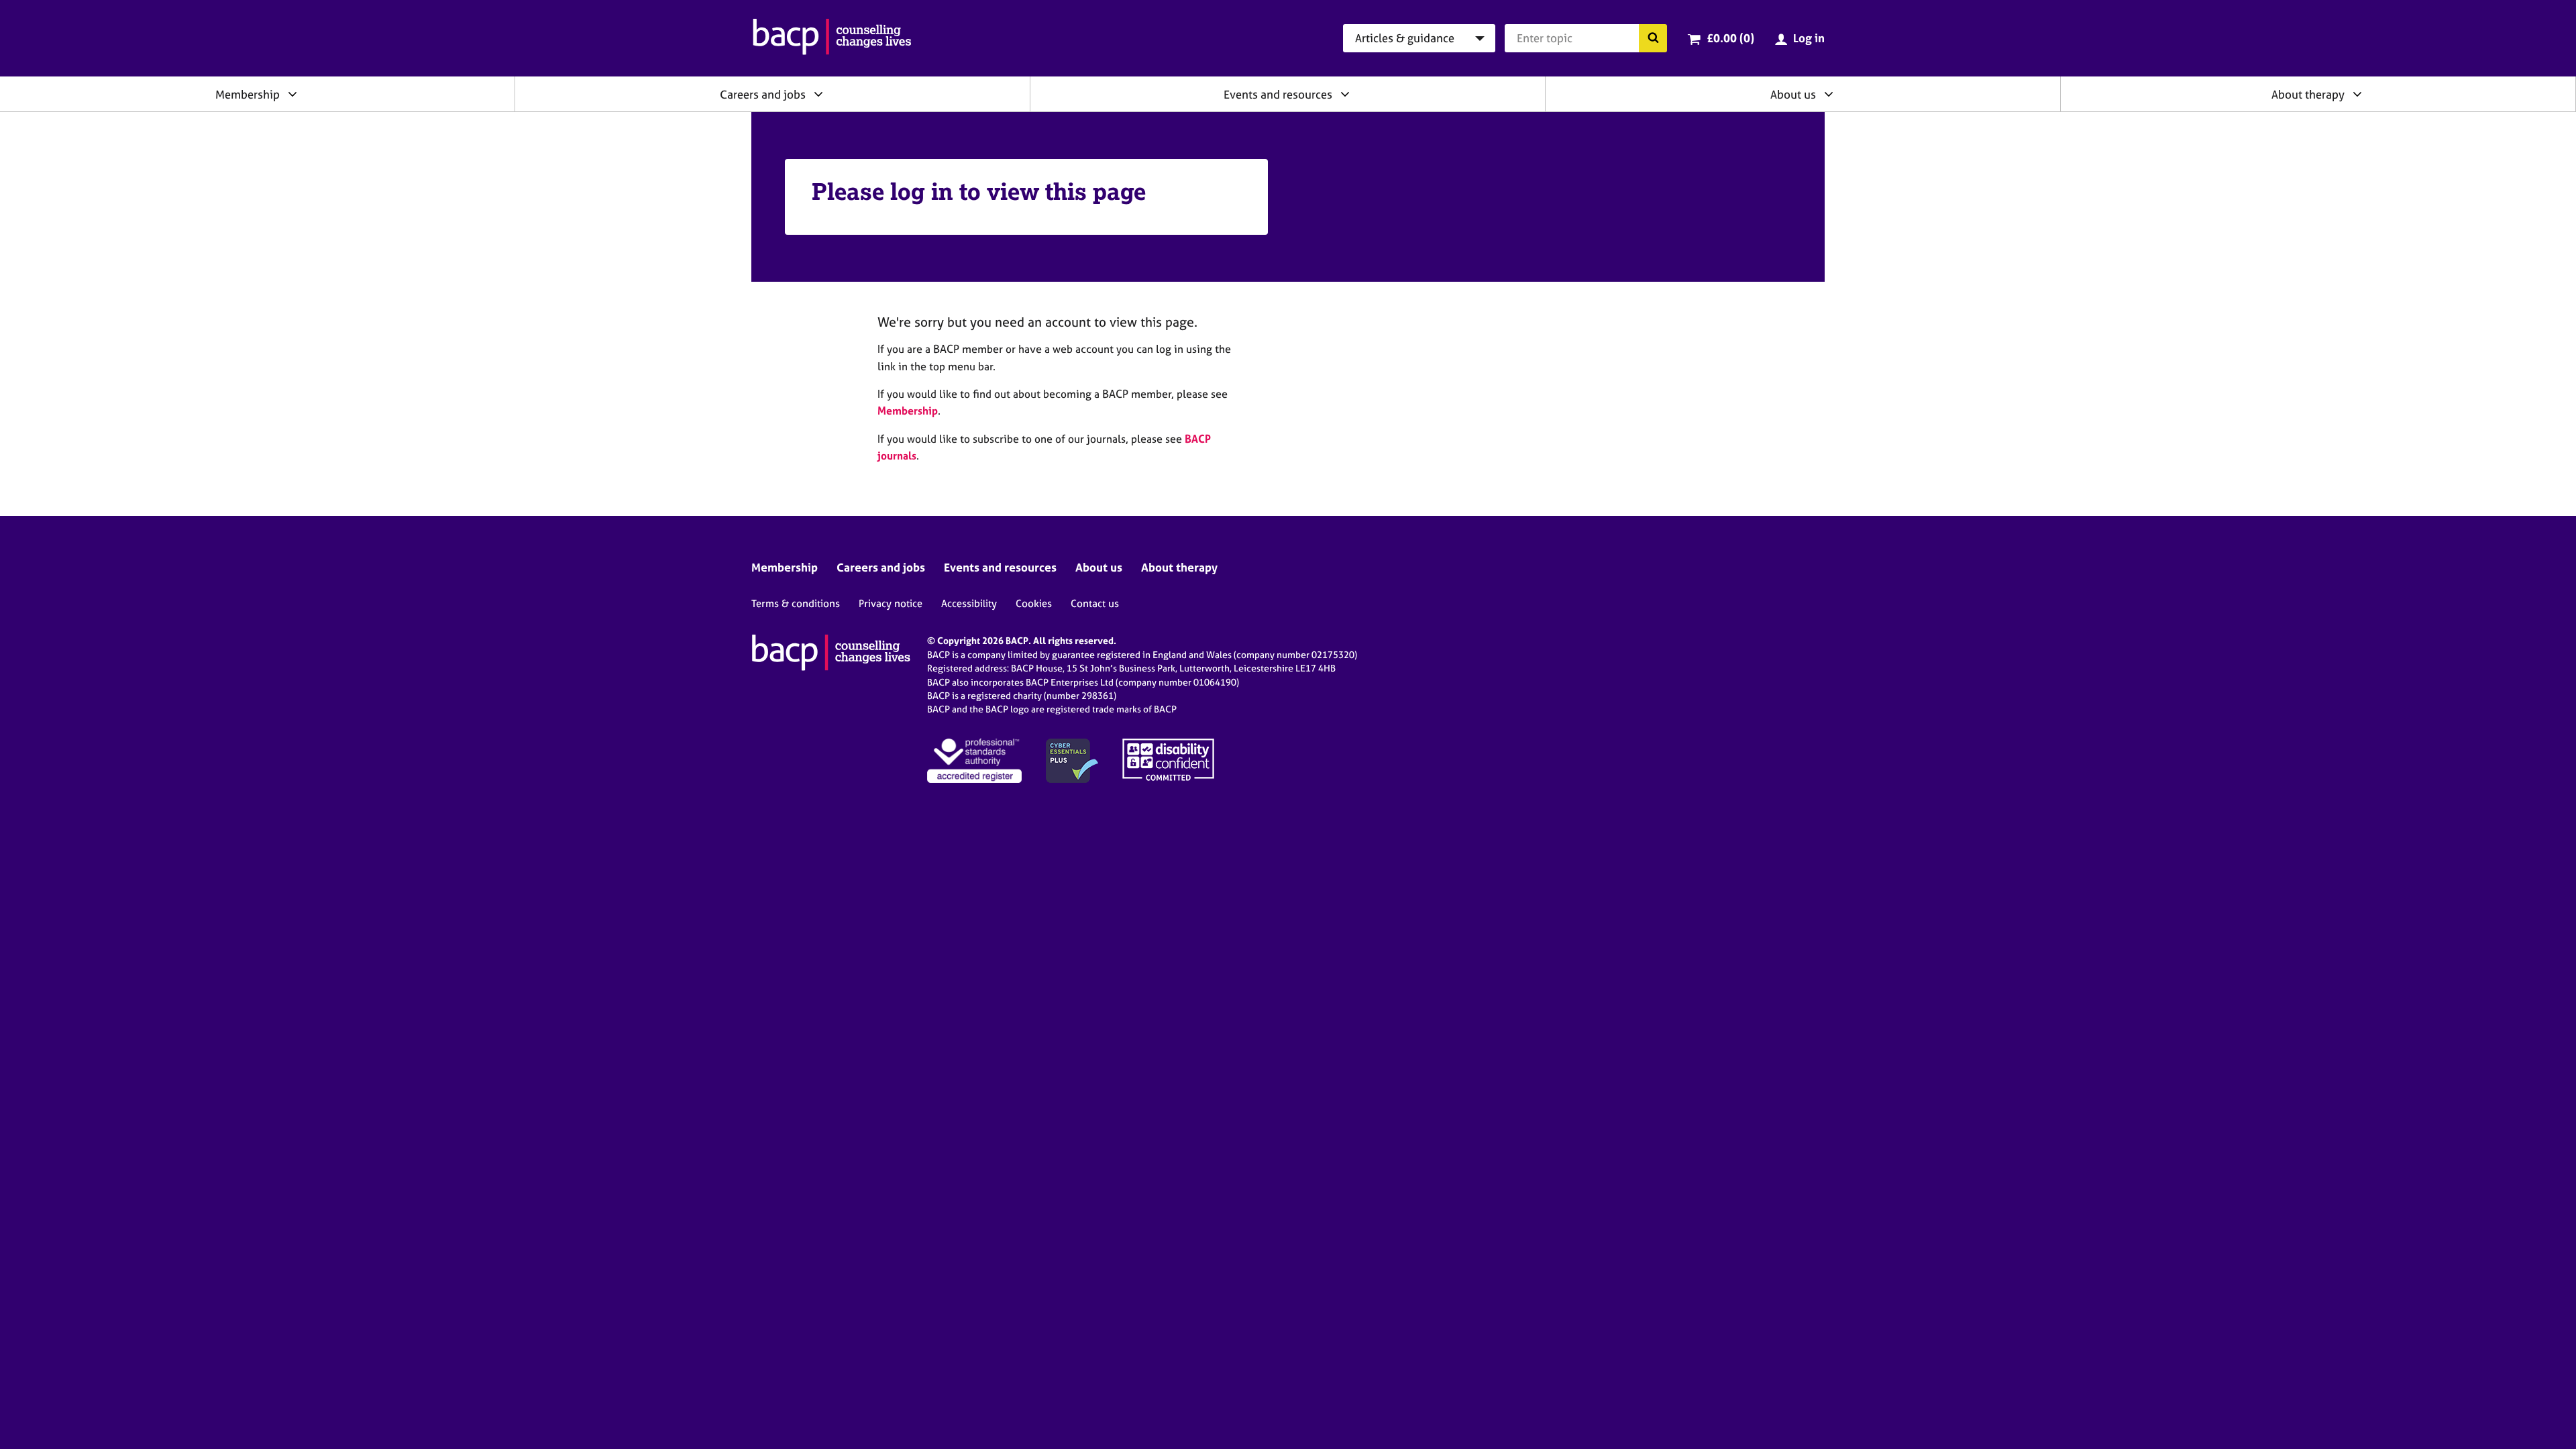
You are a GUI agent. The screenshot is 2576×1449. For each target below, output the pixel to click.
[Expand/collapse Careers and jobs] (818, 94)
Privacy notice (891, 603)
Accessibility (969, 603)
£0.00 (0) (1730, 38)
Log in (1809, 38)
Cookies (1034, 603)
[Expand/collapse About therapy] (2357, 94)
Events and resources (1278, 94)
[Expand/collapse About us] (1829, 94)
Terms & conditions (796, 603)
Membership (248, 94)
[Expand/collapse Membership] (292, 94)
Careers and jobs (763, 94)
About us (1793, 94)
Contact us (1095, 603)
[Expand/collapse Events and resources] (1345, 94)
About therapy (2308, 94)
